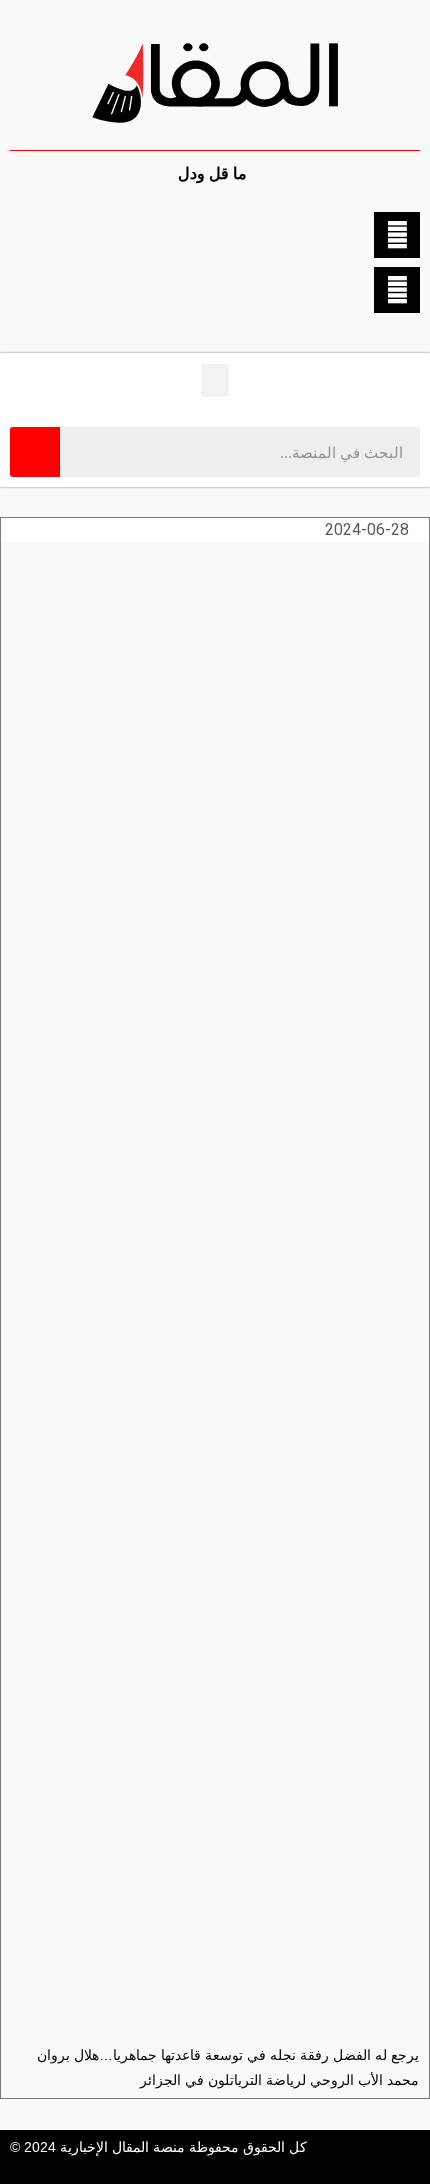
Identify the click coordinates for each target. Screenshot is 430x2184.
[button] (215, 380)
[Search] (35, 452)
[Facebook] (397, 235)
